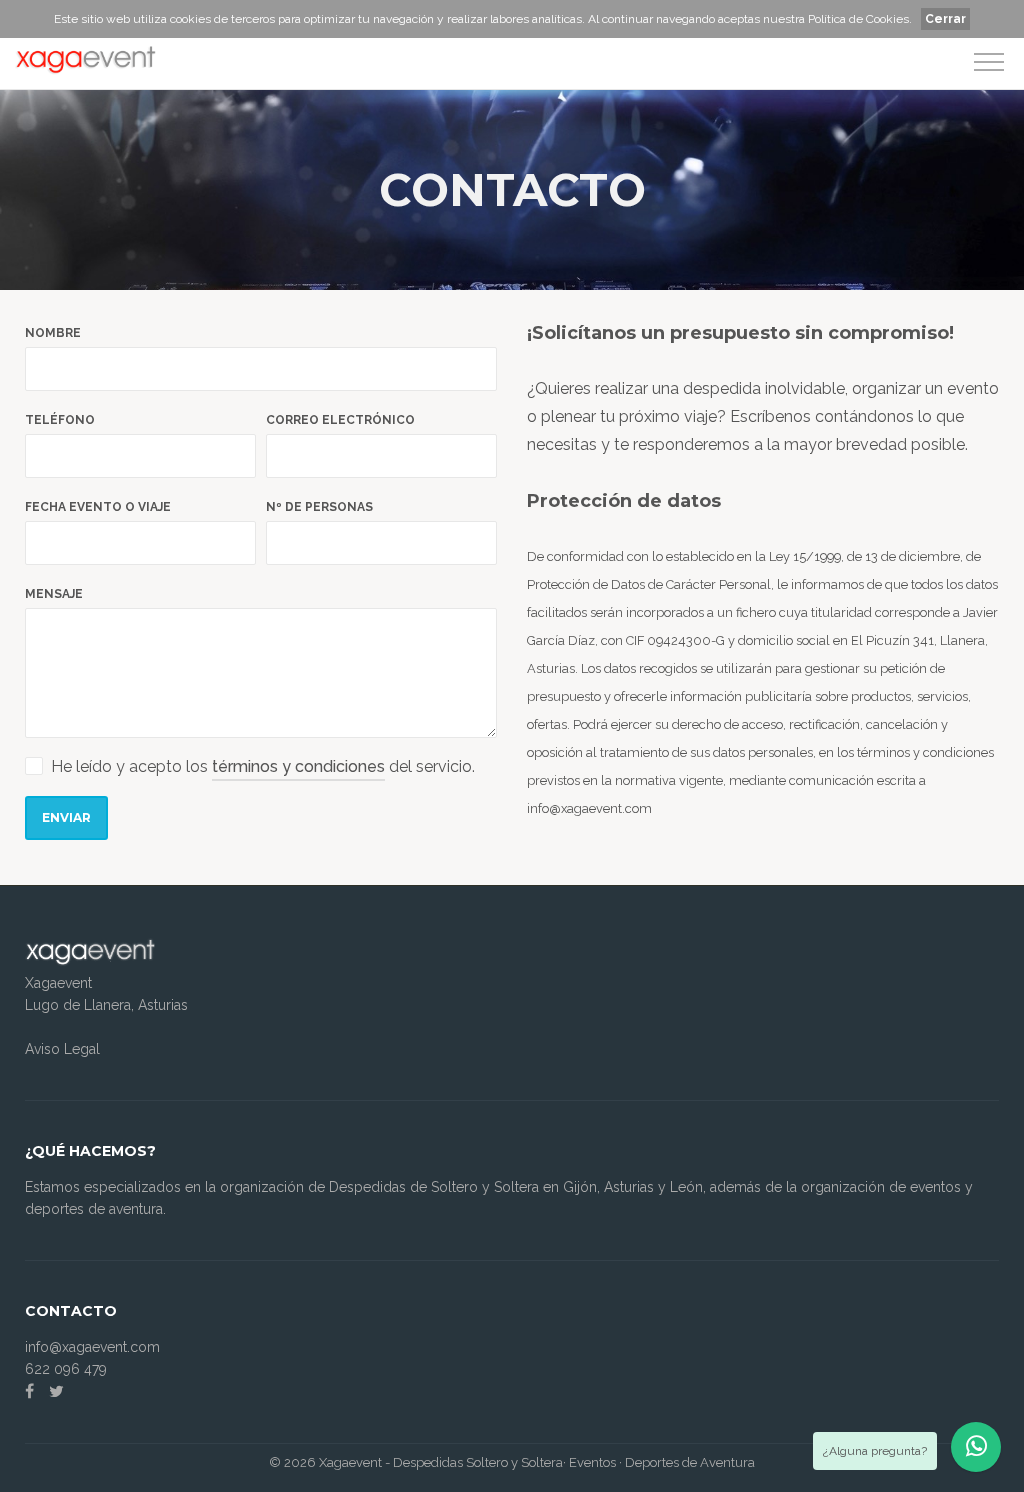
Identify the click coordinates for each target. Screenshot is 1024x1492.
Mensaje (54, 594)
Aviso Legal (62, 1049)
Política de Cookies (858, 19)
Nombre (53, 333)
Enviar (66, 817)
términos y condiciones (298, 766)
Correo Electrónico (340, 420)
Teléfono (60, 420)
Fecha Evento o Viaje (98, 507)
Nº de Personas (319, 507)
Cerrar (945, 19)
